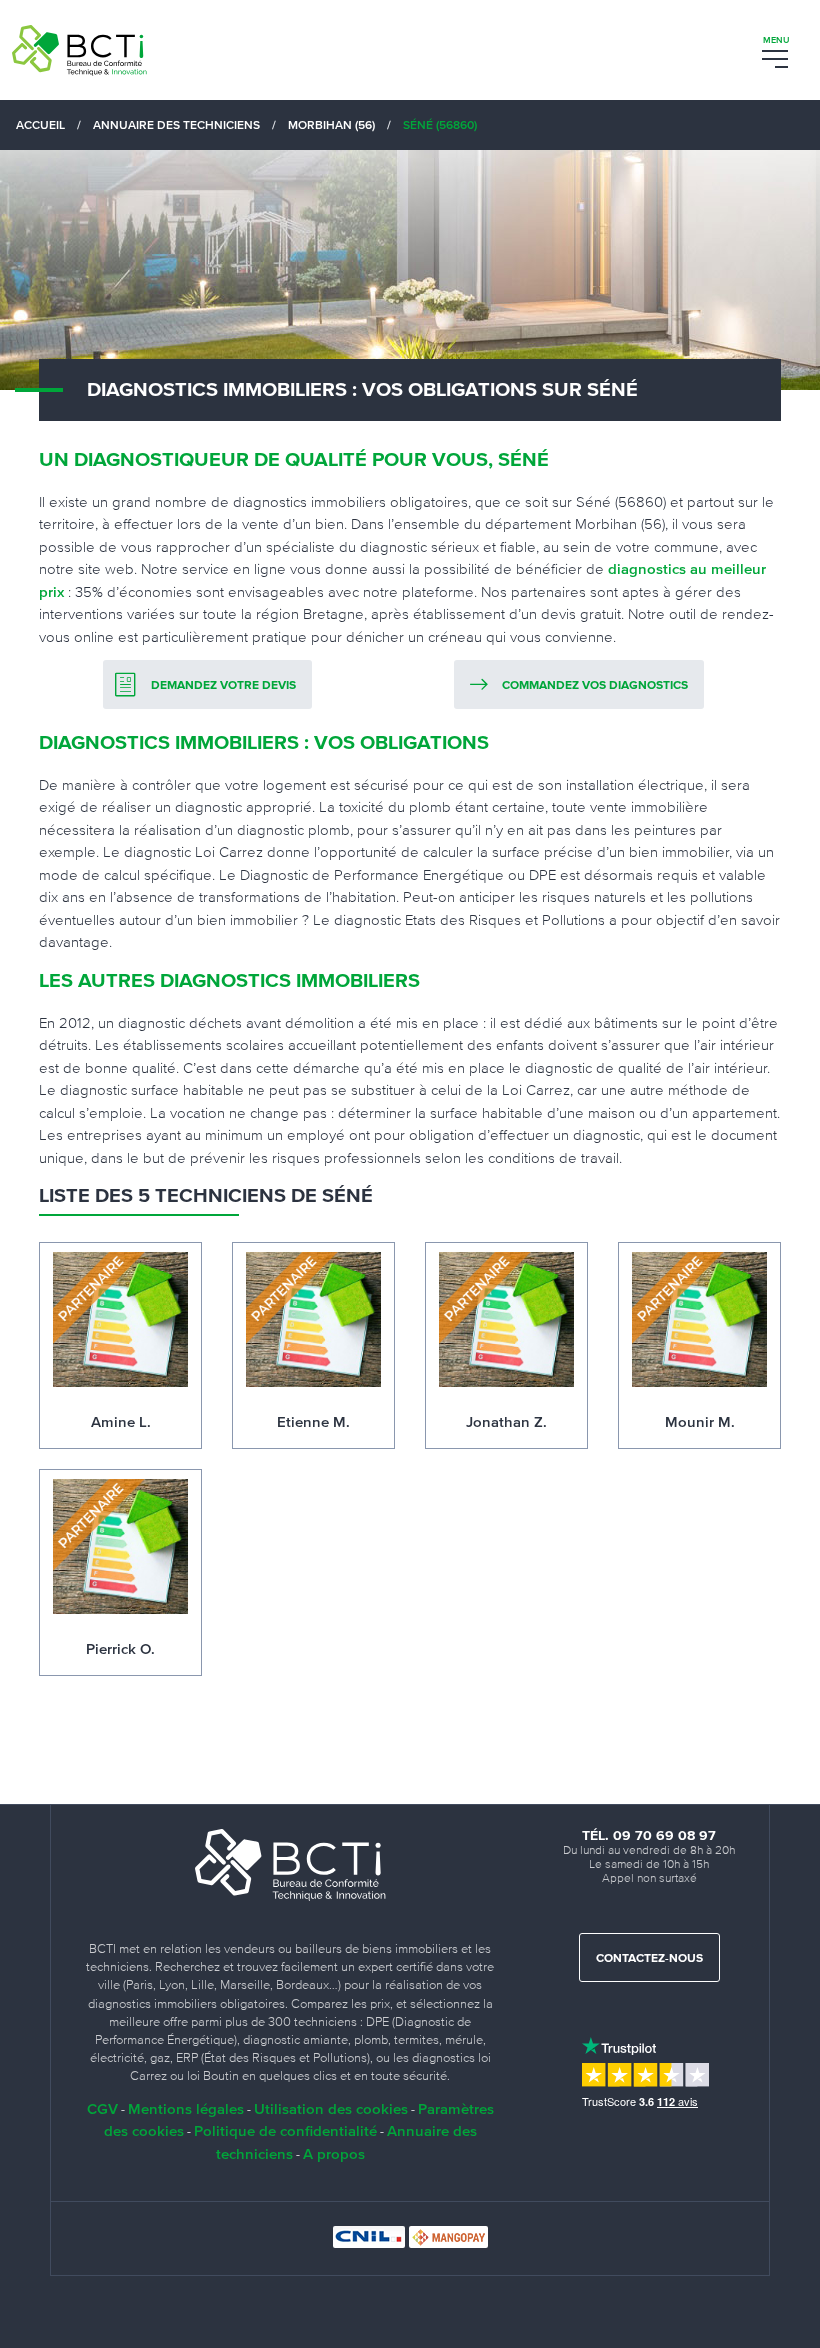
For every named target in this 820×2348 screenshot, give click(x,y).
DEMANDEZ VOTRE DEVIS (223, 686)
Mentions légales (186, 2108)
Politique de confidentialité (285, 2130)
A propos (334, 2153)
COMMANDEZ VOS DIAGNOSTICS (595, 686)
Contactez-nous (649, 1959)
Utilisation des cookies (331, 2108)
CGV (102, 2108)
